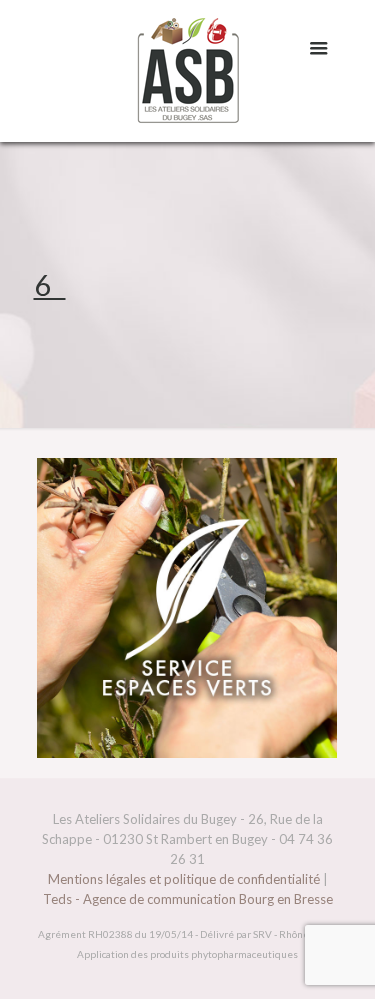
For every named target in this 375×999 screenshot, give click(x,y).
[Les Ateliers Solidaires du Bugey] (188, 71)
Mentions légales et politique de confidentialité (184, 879)
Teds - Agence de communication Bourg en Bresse (188, 899)
